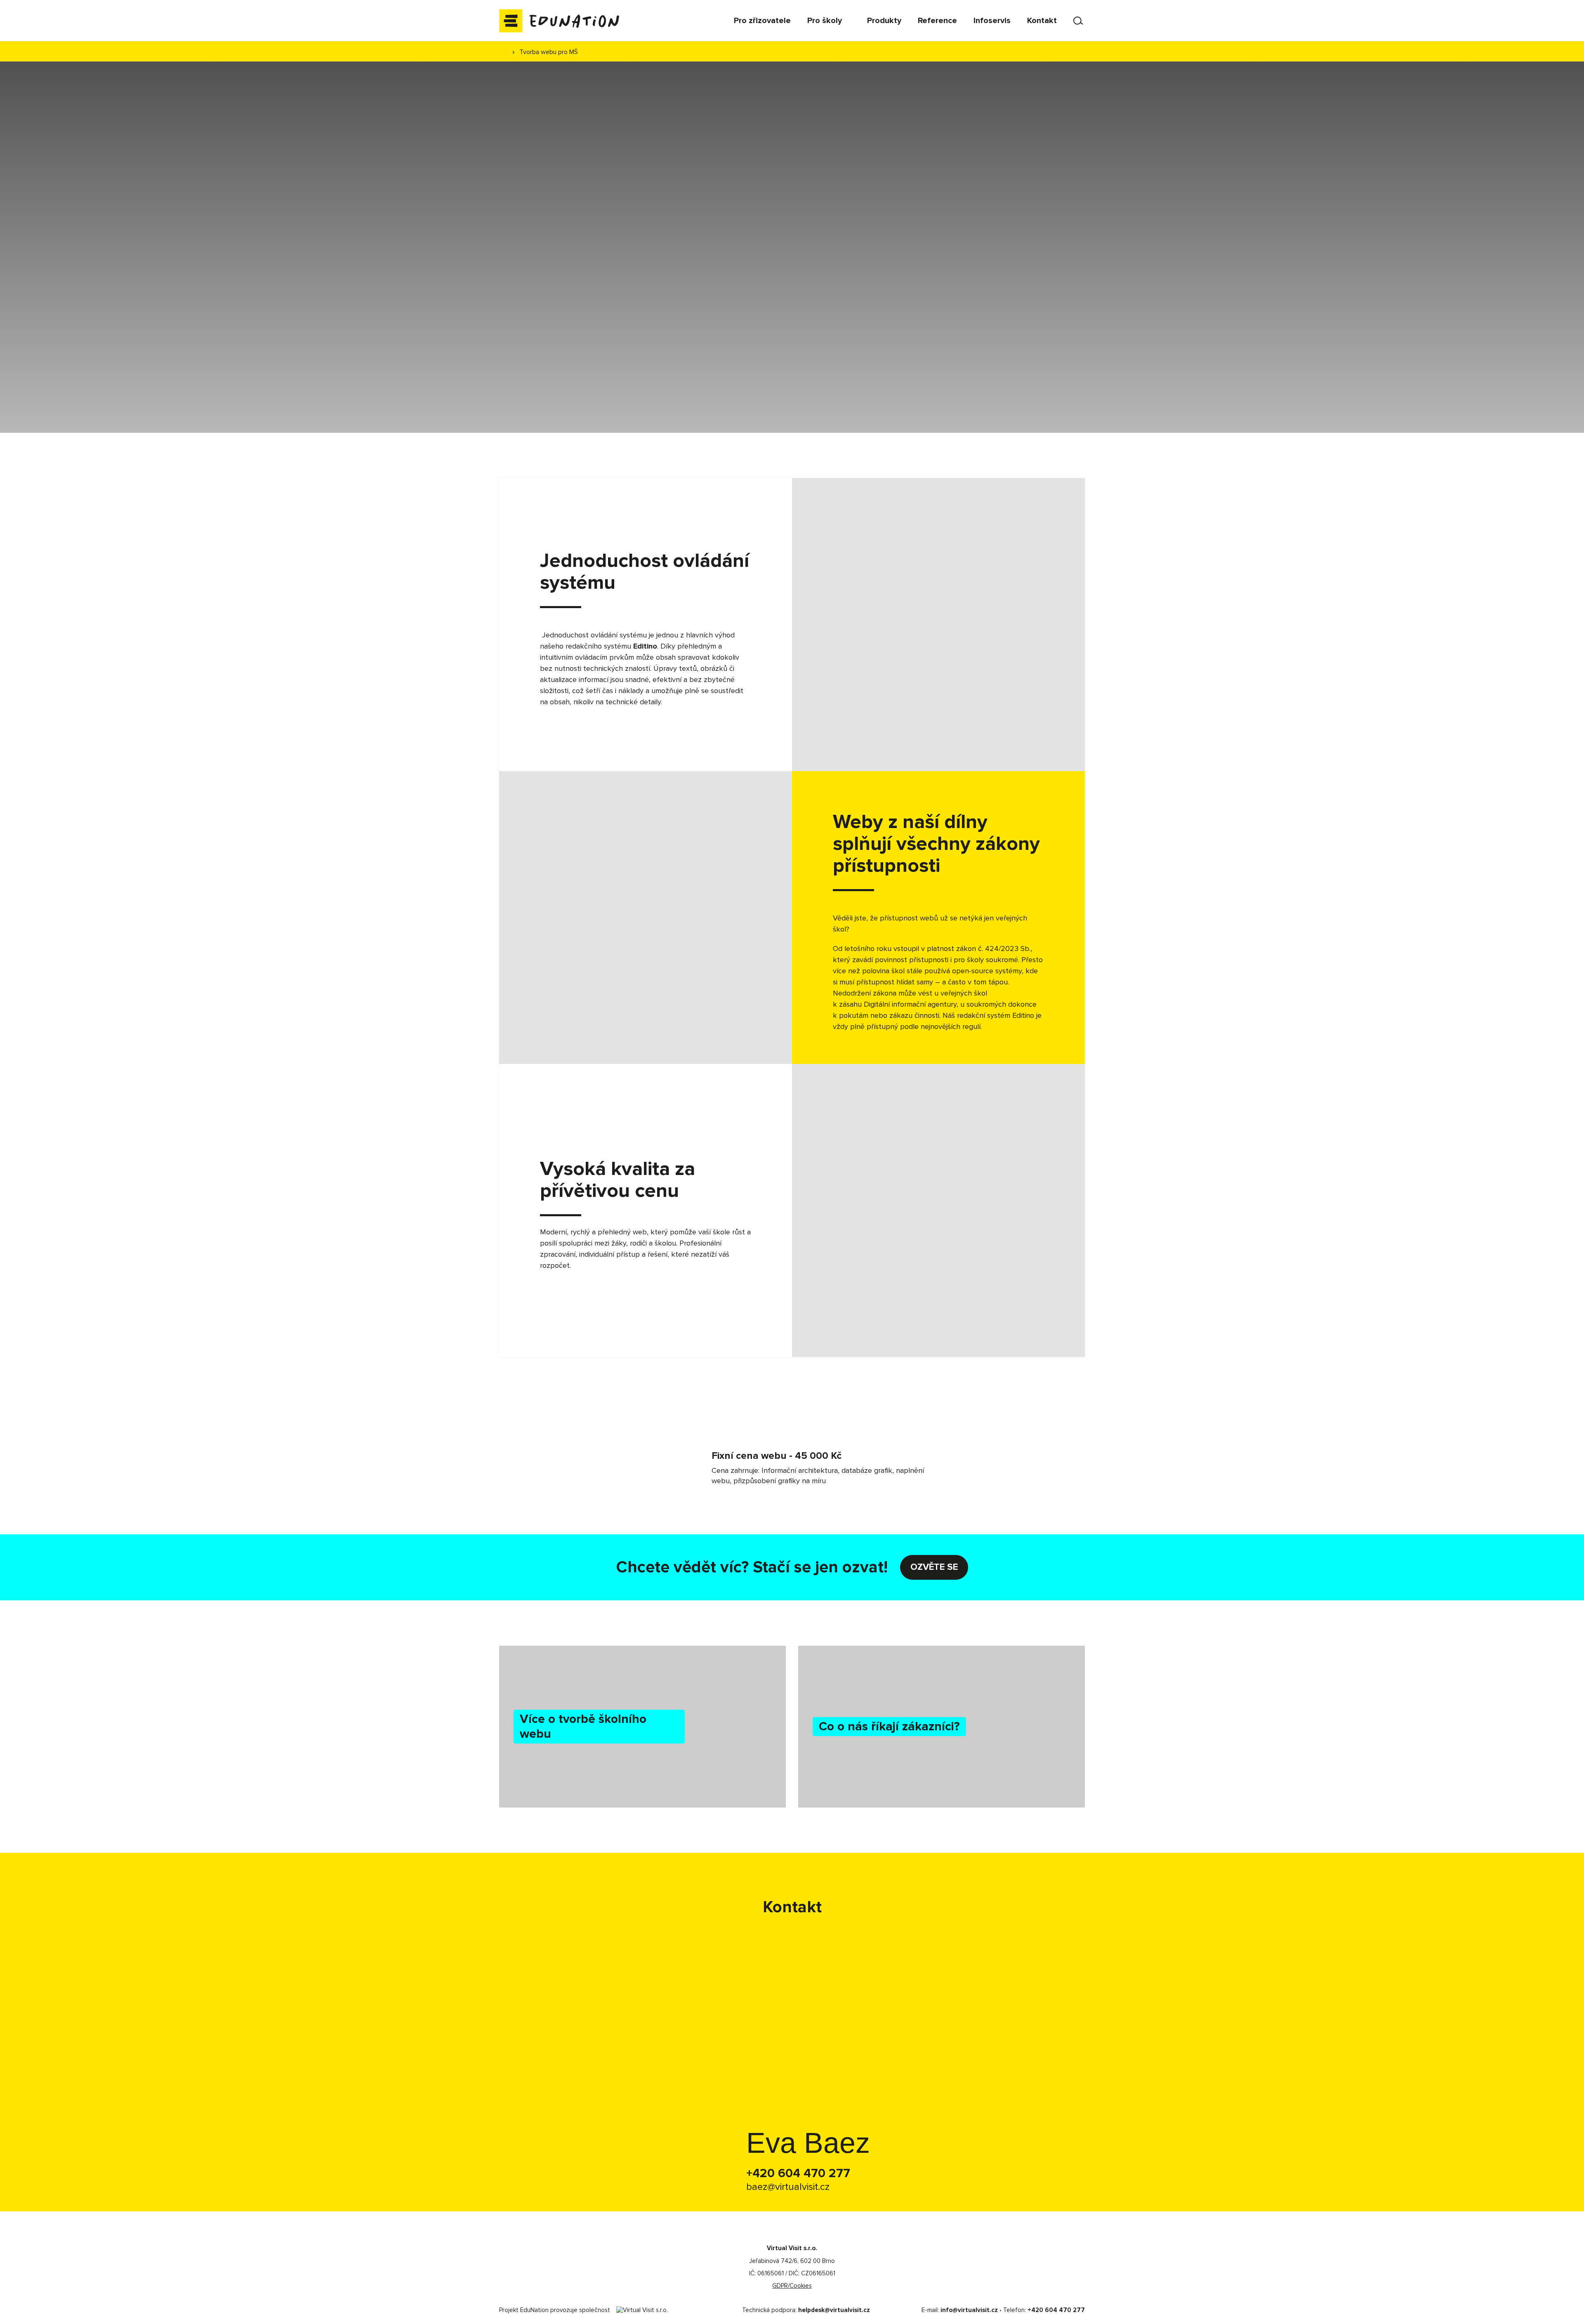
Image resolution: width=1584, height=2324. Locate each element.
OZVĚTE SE (934, 1567)
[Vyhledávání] (1079, 21)
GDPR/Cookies (792, 2286)
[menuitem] (762, 21)
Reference (607, 275)
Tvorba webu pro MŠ (549, 52)
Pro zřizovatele (536, 275)
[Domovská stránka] (561, 21)
